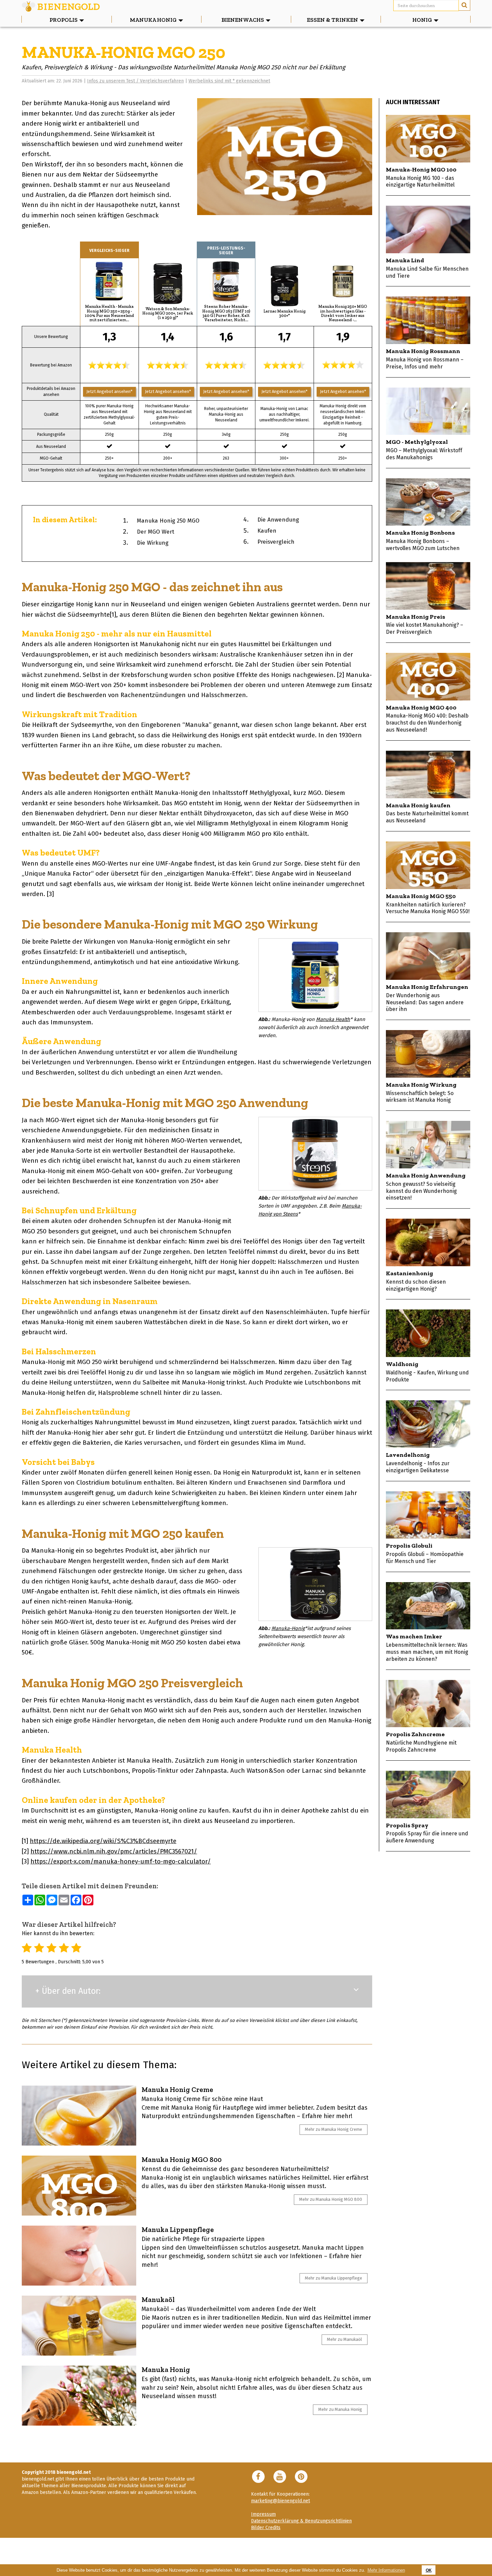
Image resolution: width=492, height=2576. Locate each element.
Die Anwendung (278, 520)
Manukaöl (158, 2299)
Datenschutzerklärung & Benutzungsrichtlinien (301, 2521)
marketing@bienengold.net (280, 2501)
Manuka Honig (166, 2369)
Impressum (263, 2514)
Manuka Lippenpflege (178, 2229)
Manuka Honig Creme (177, 2089)
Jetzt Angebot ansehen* (109, 391)
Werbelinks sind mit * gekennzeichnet (229, 81)
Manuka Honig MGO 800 (182, 2159)
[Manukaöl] (79, 2326)
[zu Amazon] (109, 281)
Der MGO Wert (156, 532)
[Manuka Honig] (79, 2396)
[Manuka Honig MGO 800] (79, 2186)
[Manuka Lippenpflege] (79, 2256)
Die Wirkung (153, 543)
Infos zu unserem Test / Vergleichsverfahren (135, 81)
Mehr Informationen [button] (386, 2570)
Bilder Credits (266, 2528)
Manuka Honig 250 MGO (168, 521)
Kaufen (267, 531)
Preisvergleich (276, 542)
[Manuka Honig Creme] (79, 2116)
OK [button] (429, 2570)
